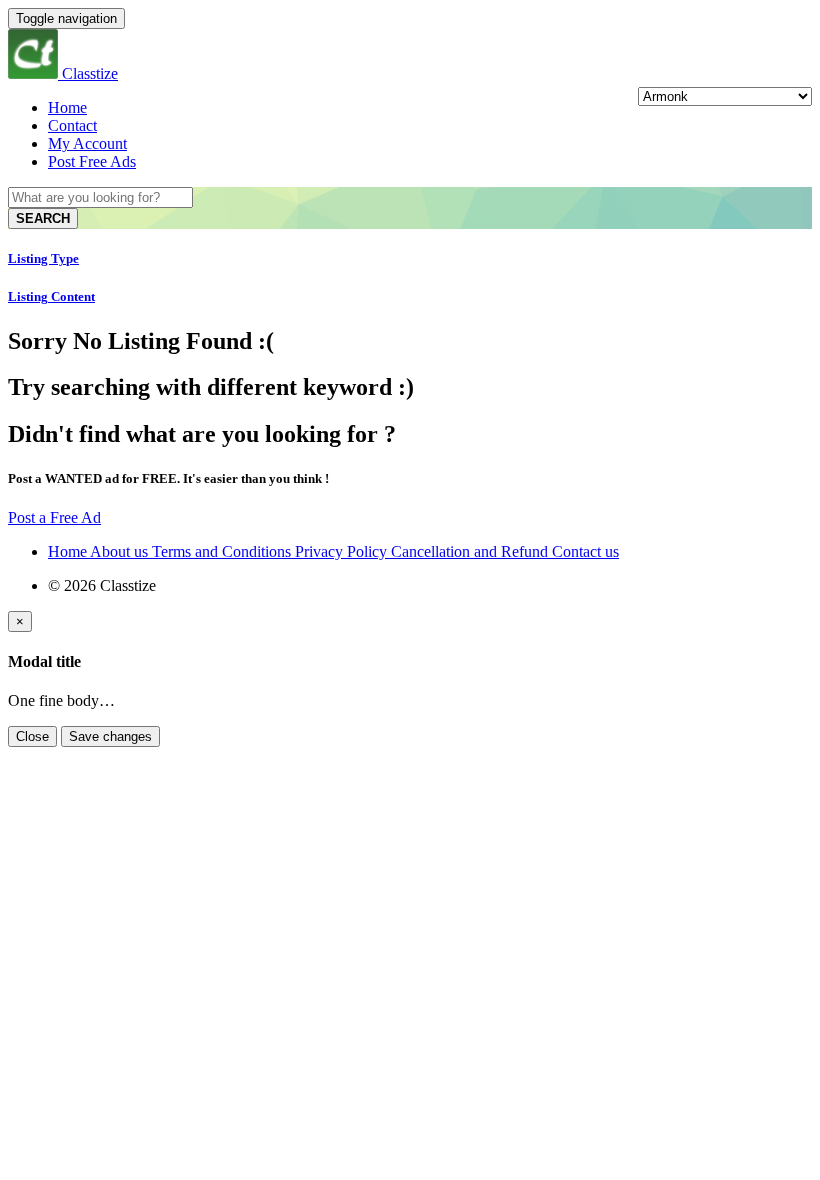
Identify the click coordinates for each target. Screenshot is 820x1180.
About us (121, 551)
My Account (87, 143)
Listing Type (43, 258)
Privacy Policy (343, 551)
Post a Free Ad (54, 517)
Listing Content (51, 296)
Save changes (110, 736)
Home (67, 107)
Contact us (585, 551)
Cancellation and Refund (471, 551)
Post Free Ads (92, 161)
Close (32, 736)
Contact (72, 125)
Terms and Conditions (223, 551)
